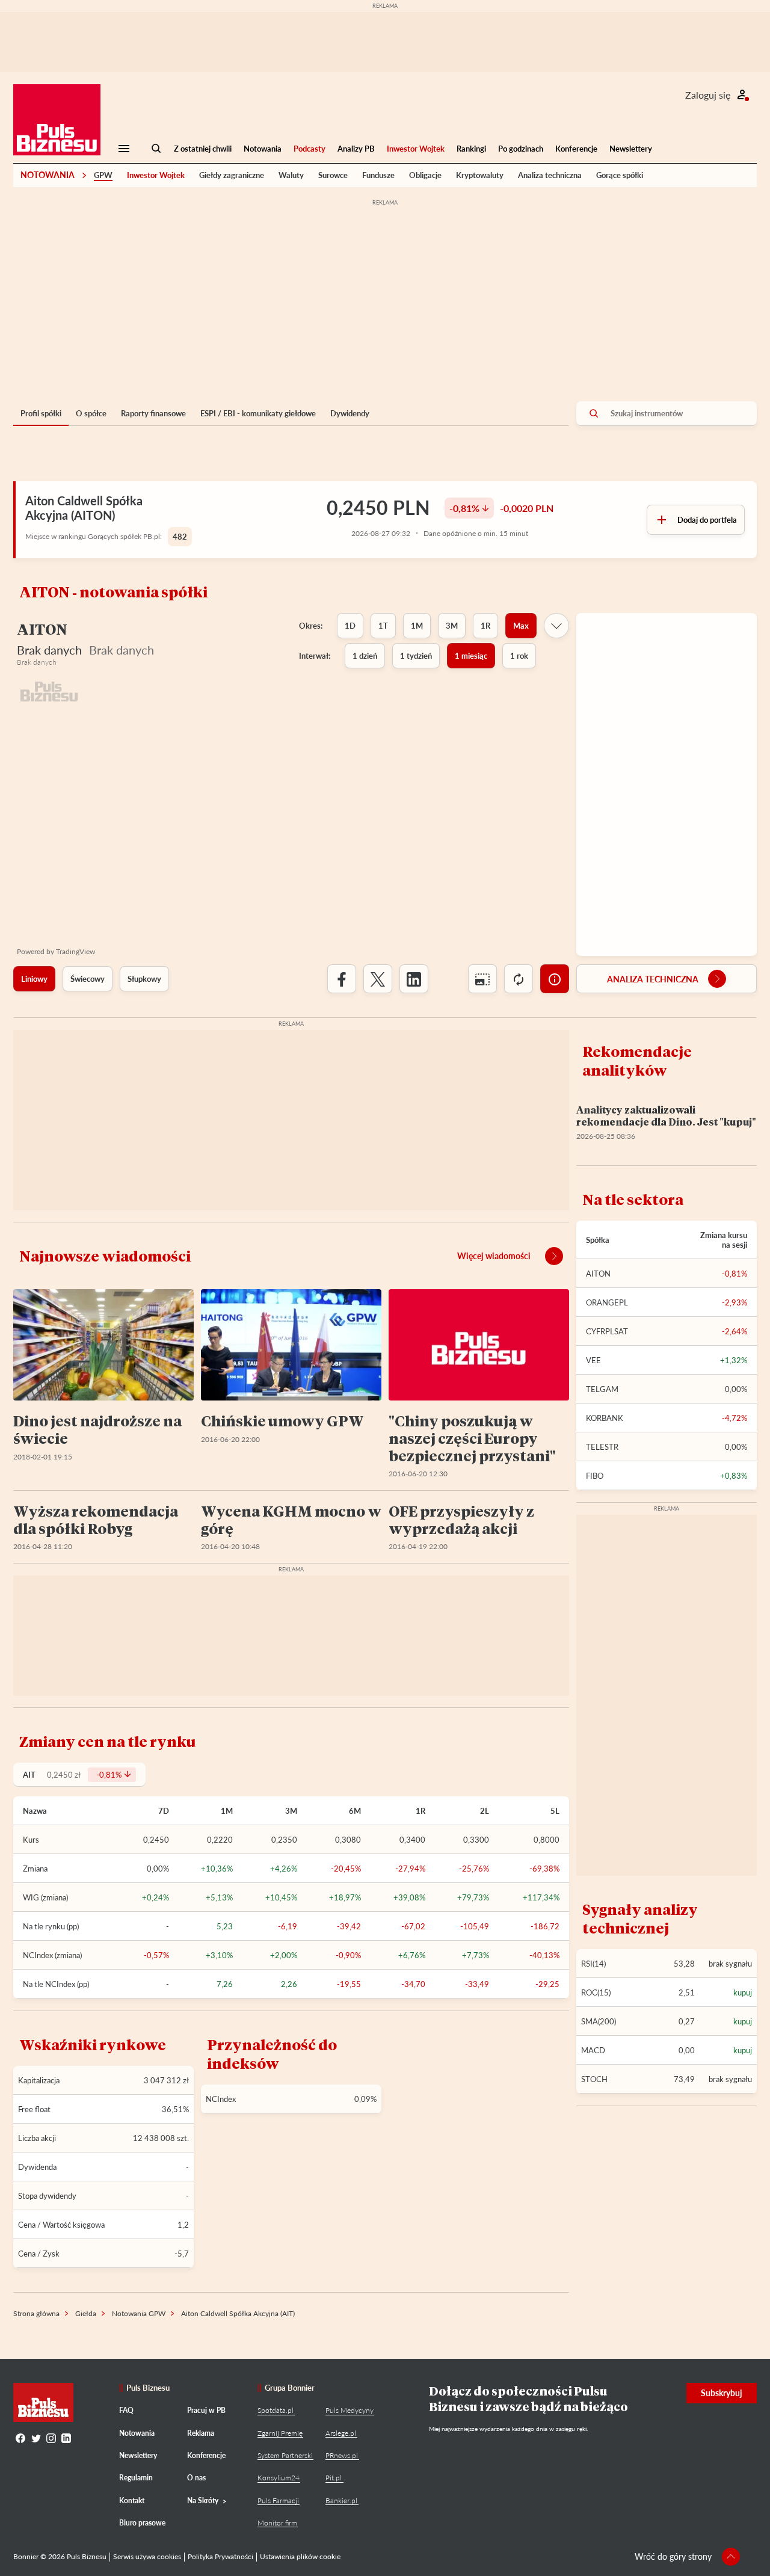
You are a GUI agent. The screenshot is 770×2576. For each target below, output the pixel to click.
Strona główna (36, 2313)
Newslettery (631, 149)
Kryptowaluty (480, 175)
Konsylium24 (279, 2478)
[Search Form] (156, 149)
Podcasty (310, 149)
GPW (103, 175)
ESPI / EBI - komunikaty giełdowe (258, 413)
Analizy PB (356, 149)
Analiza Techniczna (653, 979)
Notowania (263, 149)
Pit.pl (334, 2478)
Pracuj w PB (206, 2410)
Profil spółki (41, 413)
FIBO (595, 1476)
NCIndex (221, 2099)
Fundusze (378, 175)
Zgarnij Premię (280, 2433)
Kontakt (132, 2501)
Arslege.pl (341, 2433)
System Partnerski (285, 2455)
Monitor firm (277, 2523)
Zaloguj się (708, 95)
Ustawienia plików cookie (300, 2556)
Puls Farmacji (278, 2501)
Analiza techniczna (550, 175)
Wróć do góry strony (673, 2556)
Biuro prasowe (142, 2523)
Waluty (291, 175)
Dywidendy (350, 413)
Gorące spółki (620, 175)
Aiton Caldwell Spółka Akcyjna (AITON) (84, 508)
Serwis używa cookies (147, 2556)
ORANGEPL (607, 1302)
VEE (593, 1360)
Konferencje (576, 149)
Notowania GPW (139, 2313)
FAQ (126, 2410)
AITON (598, 1274)
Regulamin (136, 2478)
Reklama (201, 2433)
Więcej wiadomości (494, 1256)
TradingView (75, 951)
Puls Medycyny (350, 2410)
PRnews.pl (342, 2455)
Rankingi (471, 149)
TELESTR (602, 1447)
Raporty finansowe (153, 413)
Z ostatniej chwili (203, 149)
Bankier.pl (341, 2501)
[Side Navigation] (124, 149)
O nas (196, 2478)
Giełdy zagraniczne (232, 175)
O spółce (91, 413)
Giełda (86, 2313)
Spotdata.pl (276, 2410)
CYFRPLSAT (607, 1331)
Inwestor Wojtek (416, 149)
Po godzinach (521, 149)
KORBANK (605, 1418)
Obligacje (425, 175)
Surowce (333, 175)
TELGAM (602, 1389)
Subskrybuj (722, 2393)
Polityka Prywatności (220, 2556)
